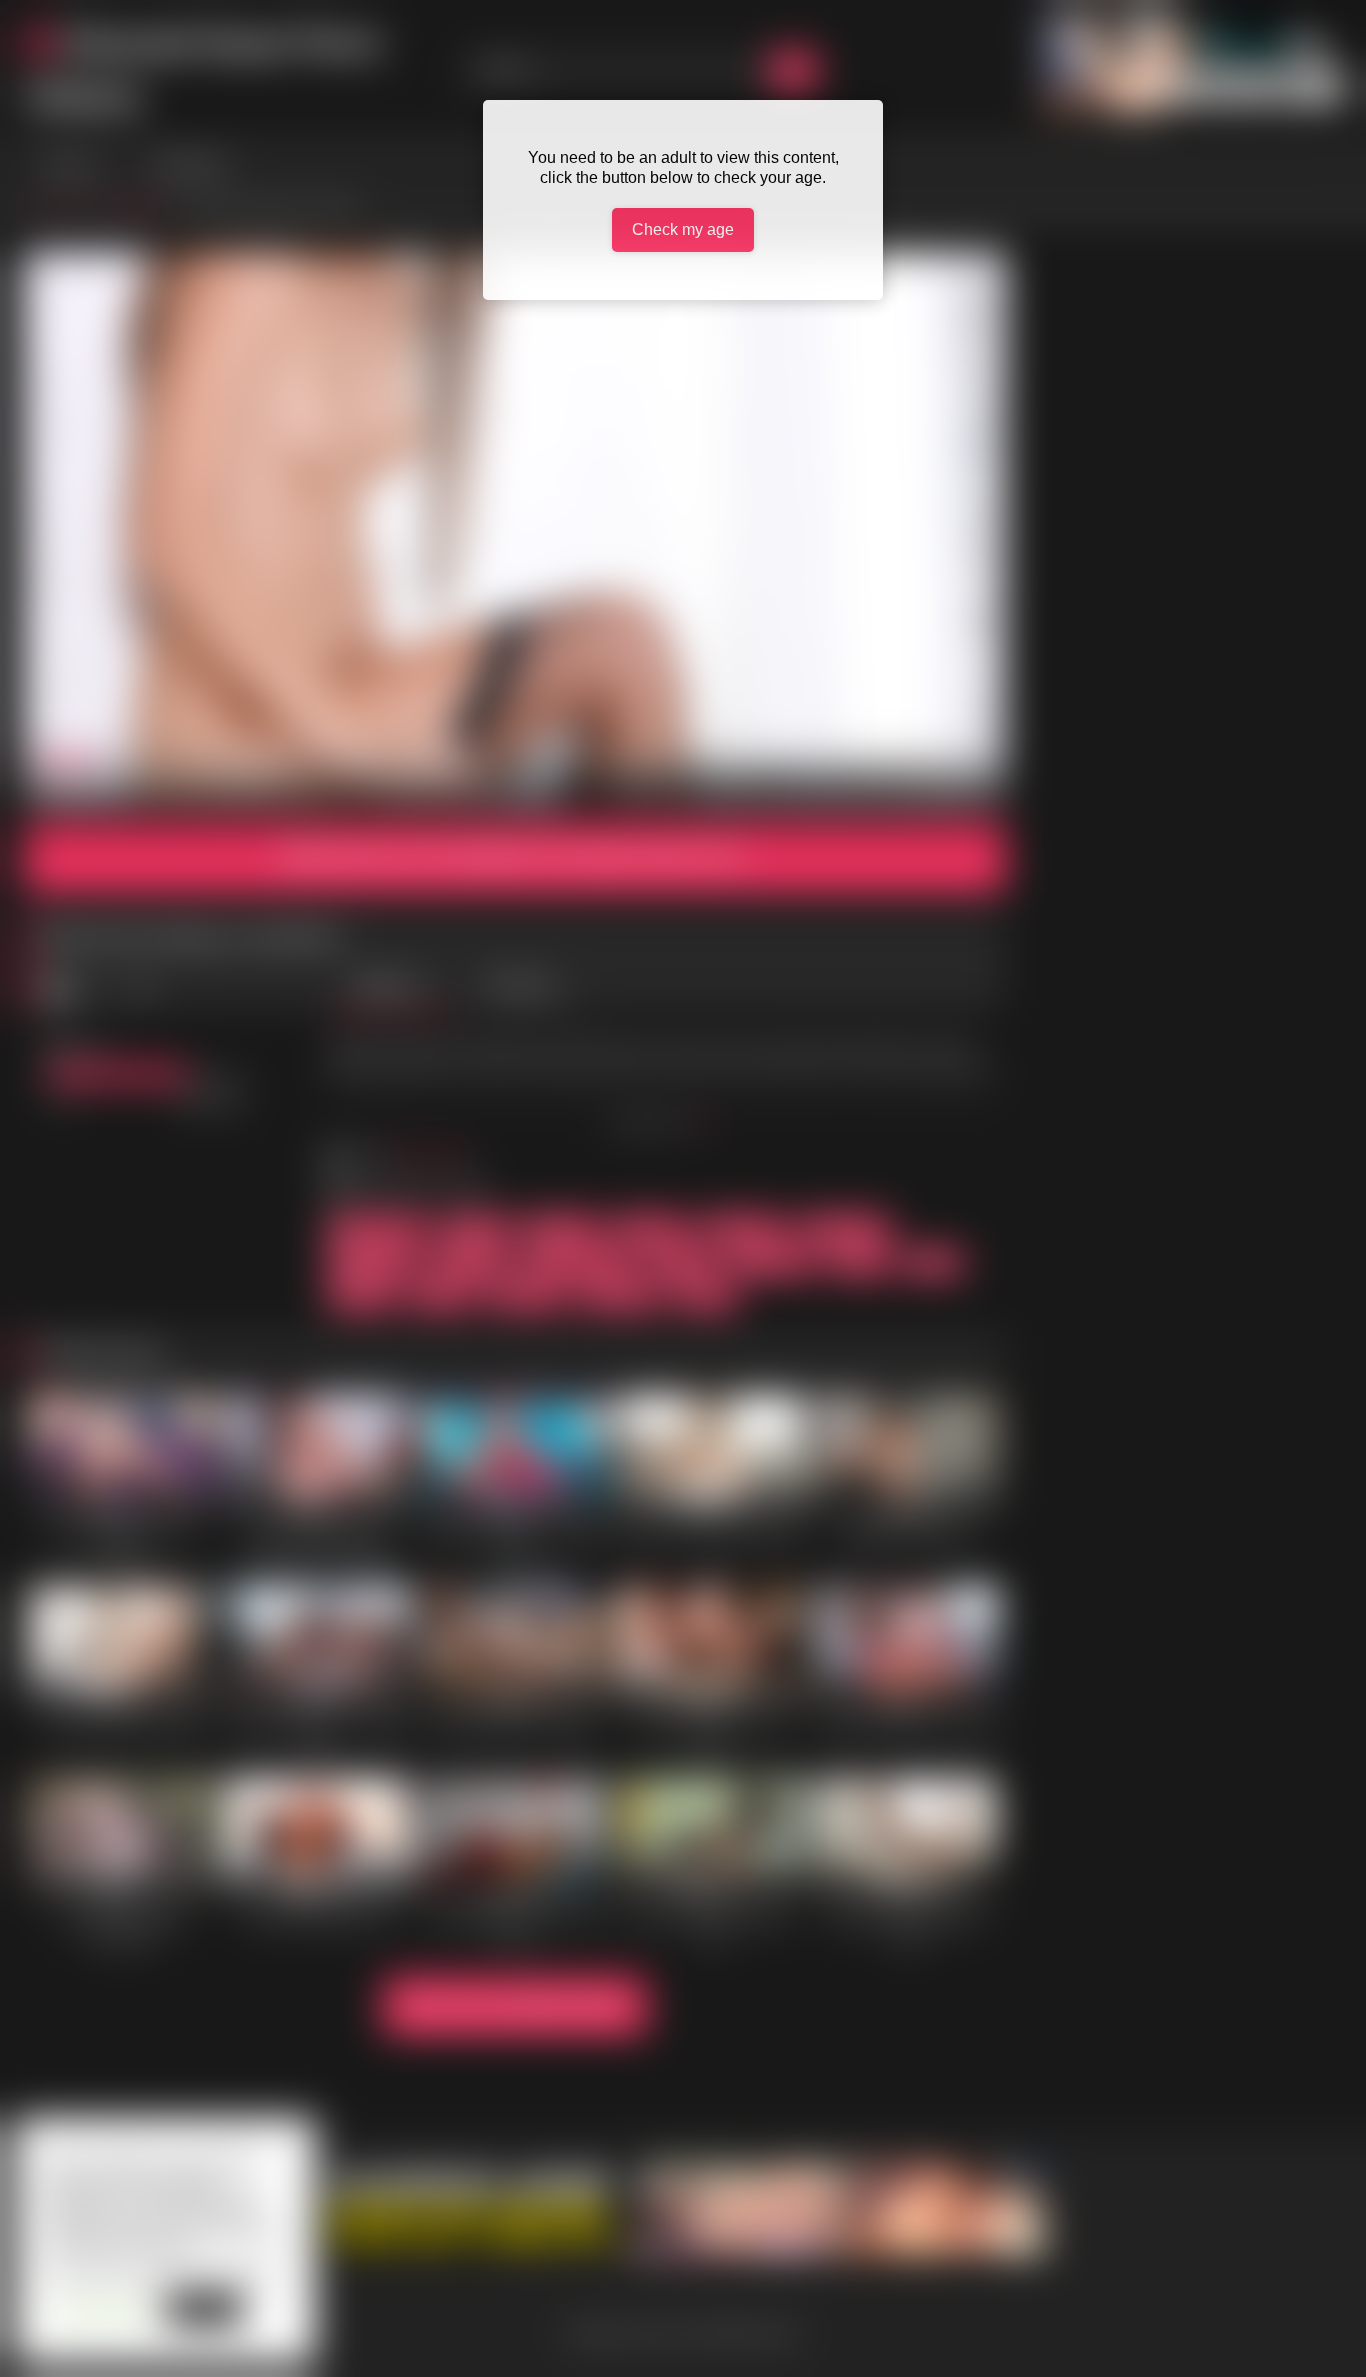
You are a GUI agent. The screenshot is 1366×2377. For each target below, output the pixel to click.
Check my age (683, 229)
